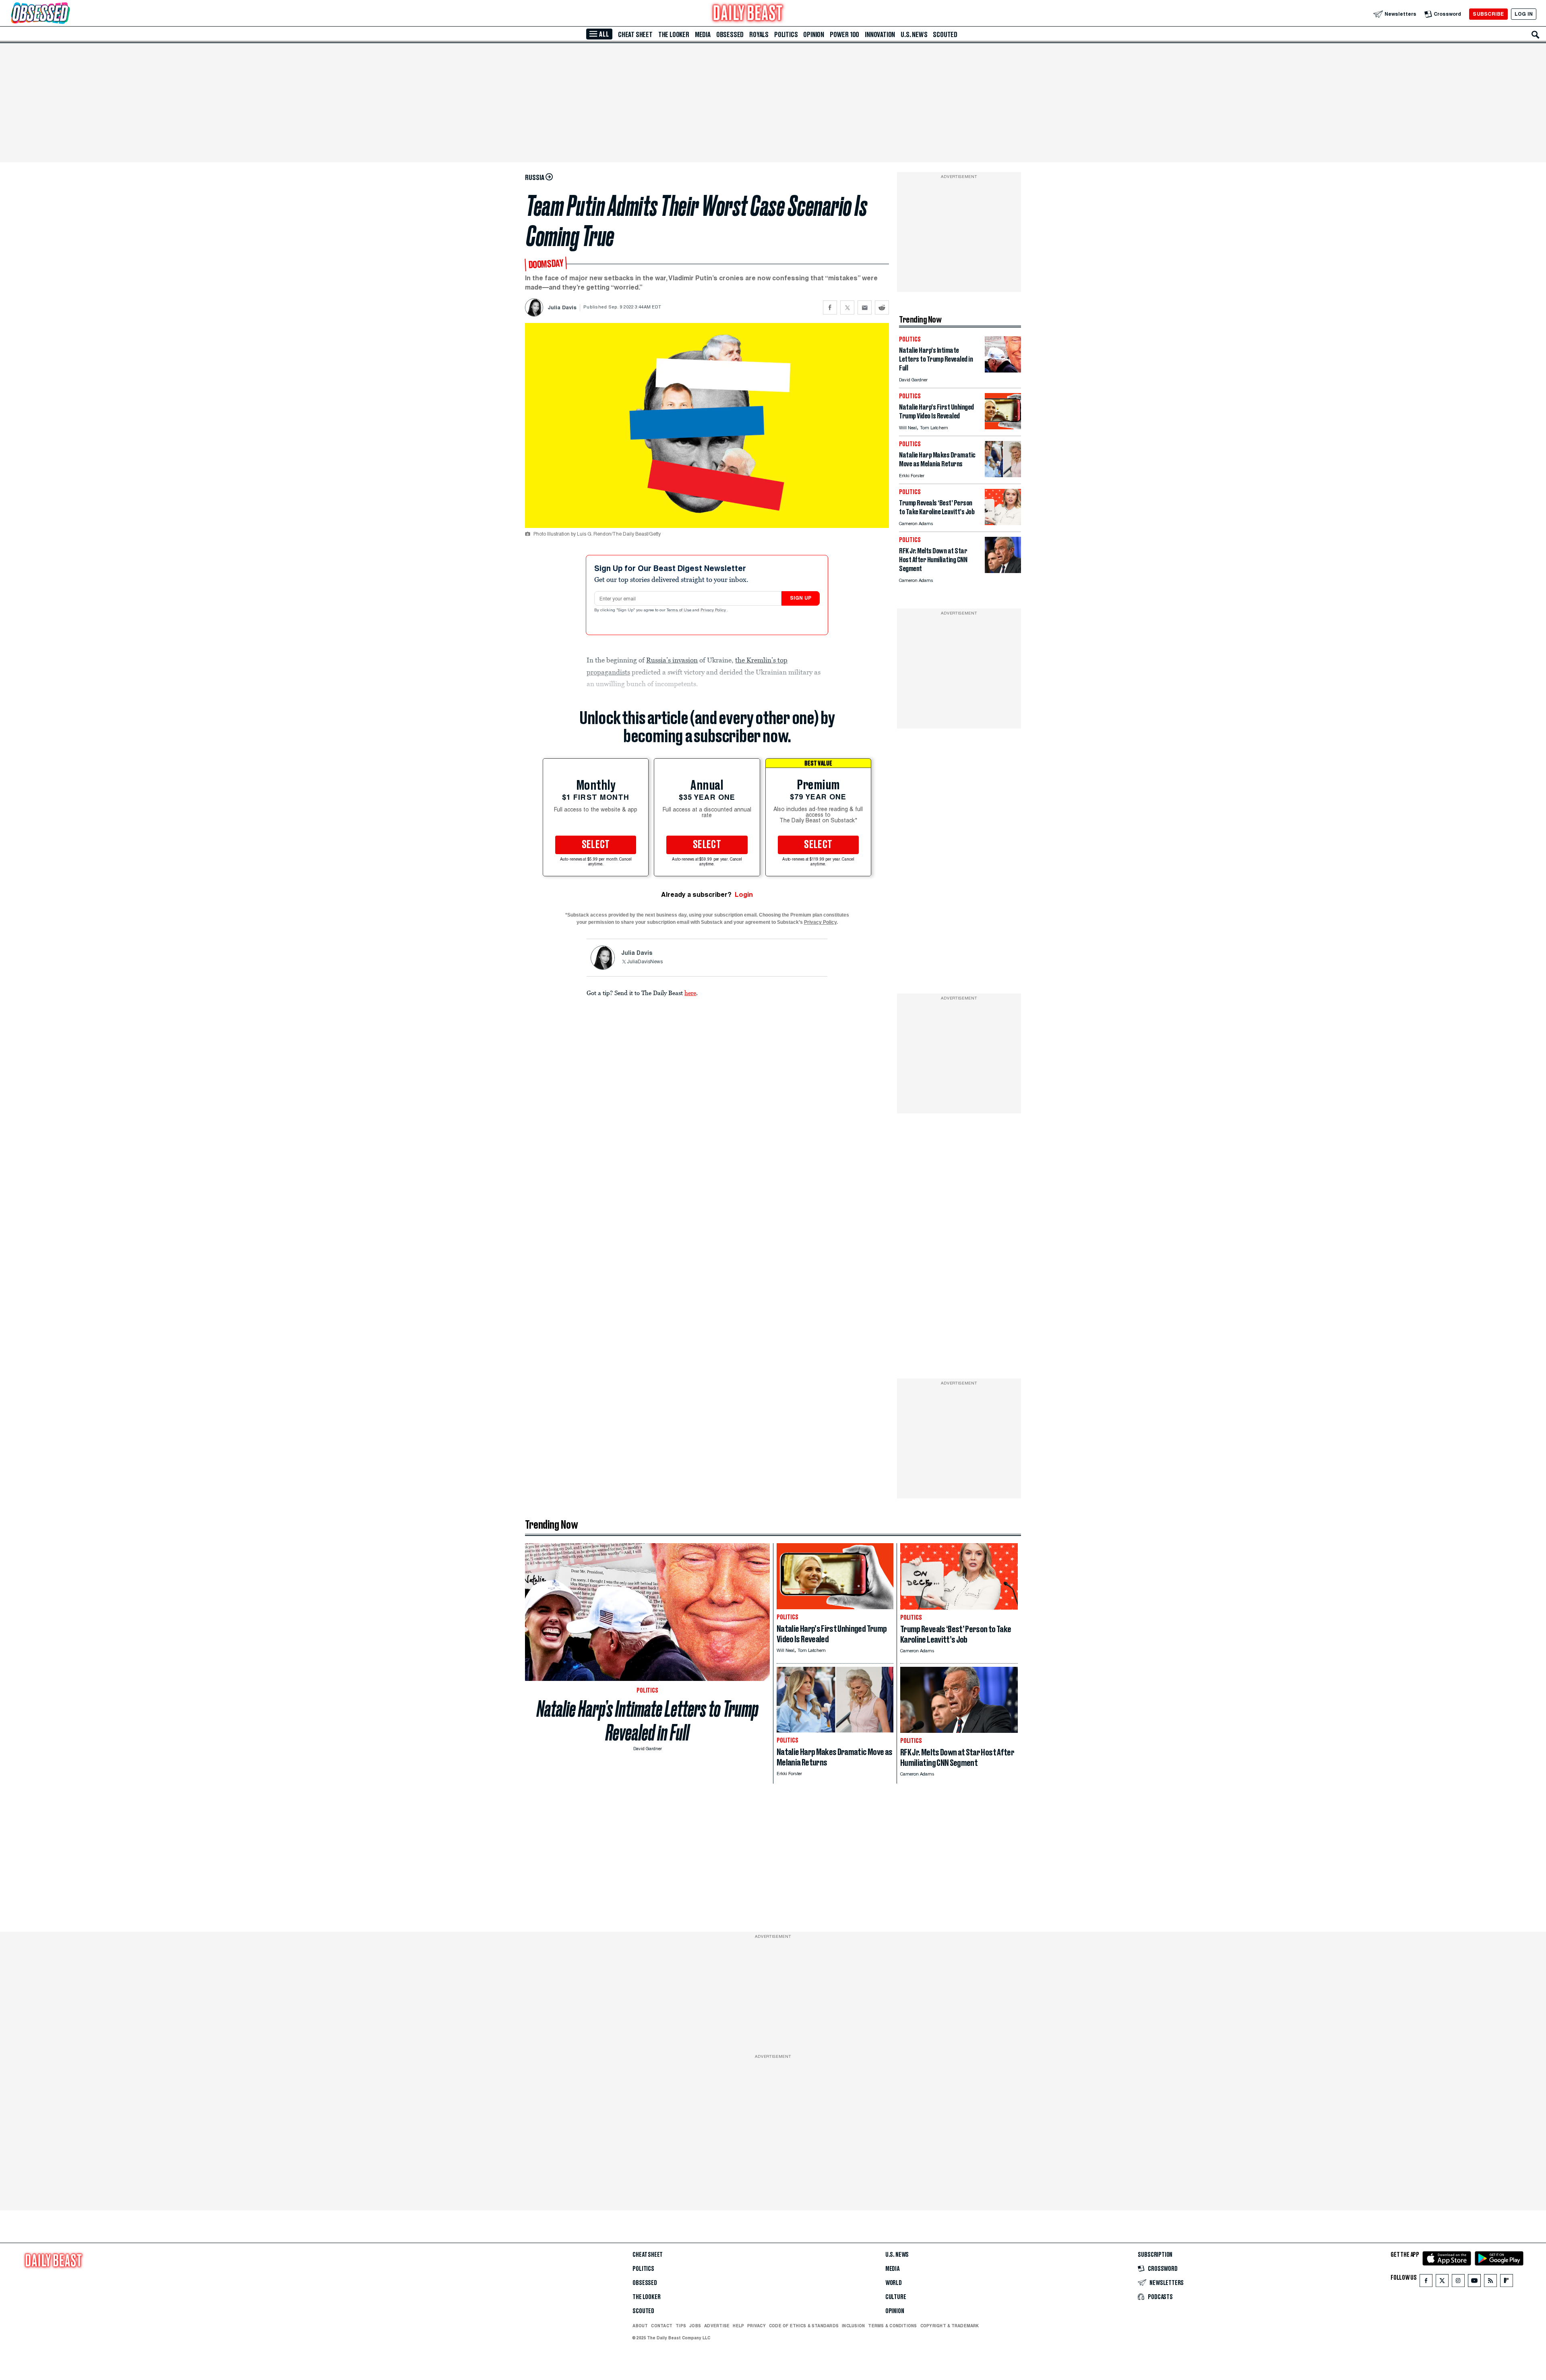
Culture (896, 2297)
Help (738, 2326)
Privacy (756, 2326)
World (894, 2283)
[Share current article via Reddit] (882, 307)
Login (744, 895)
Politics (786, 35)
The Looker (674, 35)
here (690, 993)
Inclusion (853, 2326)
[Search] (1536, 35)
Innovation (880, 35)
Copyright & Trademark (950, 2326)
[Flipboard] (1506, 2282)
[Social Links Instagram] (1458, 2282)
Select (596, 845)
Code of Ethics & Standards (804, 2326)
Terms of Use (680, 611)
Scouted (945, 35)
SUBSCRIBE (1488, 14)
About (640, 2326)
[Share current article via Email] (865, 307)
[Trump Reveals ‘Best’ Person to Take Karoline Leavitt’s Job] (1003, 523)
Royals (759, 35)
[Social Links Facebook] (1426, 2282)
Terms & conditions (892, 2326)
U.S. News (914, 35)
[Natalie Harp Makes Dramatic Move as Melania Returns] (1003, 475)
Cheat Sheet (635, 35)
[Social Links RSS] (1490, 2282)
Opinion (814, 35)
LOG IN (1524, 14)
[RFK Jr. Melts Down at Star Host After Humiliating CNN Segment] (1003, 571)
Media (703, 35)
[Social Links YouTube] (1474, 2282)
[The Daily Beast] (748, 14)
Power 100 (844, 35)
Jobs (695, 2326)
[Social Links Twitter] (1442, 2282)
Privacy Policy (714, 611)
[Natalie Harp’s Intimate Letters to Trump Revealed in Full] (1003, 370)
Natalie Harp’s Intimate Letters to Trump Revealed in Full (648, 1721)
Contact (662, 2326)
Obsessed (730, 35)
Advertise (717, 2326)
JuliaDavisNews (645, 962)
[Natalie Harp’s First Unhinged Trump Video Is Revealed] (1003, 427)
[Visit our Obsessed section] (66, 14)
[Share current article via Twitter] (847, 307)
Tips (681, 2326)
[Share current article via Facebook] (830, 307)
